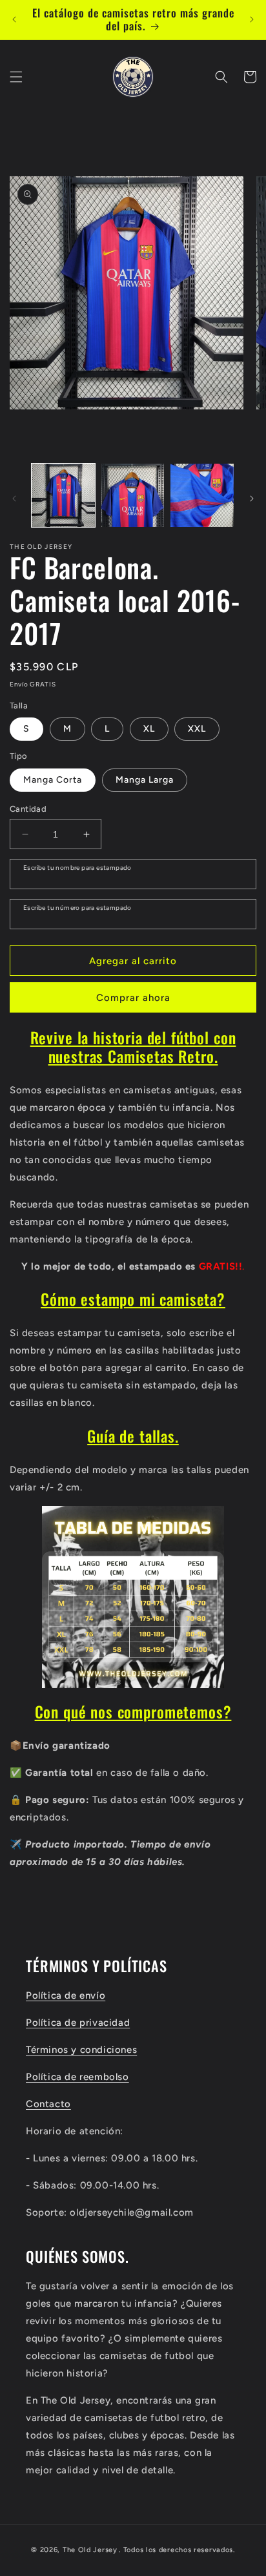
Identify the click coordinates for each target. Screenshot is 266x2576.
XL (149, 729)
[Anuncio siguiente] (252, 19)
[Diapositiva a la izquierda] (14, 499)
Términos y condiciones (81, 2050)
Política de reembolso (77, 2077)
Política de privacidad (78, 2023)
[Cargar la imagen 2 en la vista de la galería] (133, 495)
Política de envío (66, 1995)
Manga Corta (53, 780)
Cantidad (28, 809)
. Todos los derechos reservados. (177, 2550)
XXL (197, 729)
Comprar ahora (133, 998)
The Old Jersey (90, 2550)
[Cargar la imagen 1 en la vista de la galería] (63, 495)
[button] (16, 77)
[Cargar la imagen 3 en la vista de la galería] (202, 495)
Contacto (48, 2104)
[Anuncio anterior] (14, 19)
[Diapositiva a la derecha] (252, 499)
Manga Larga (145, 780)
